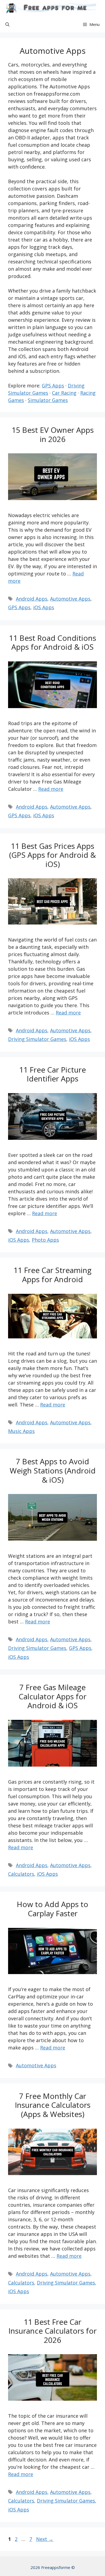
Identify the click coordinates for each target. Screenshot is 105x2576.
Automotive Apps (70, 599)
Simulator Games (48, 400)
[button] (7, 24)
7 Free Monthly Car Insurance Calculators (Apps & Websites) (53, 2105)
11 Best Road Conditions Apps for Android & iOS (52, 642)
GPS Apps (53, 386)
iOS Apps (44, 607)
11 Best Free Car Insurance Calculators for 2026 (52, 2331)
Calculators (21, 1874)
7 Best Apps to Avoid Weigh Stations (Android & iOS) (53, 1470)
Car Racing (64, 393)
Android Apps (32, 599)
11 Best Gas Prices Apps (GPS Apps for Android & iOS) (52, 855)
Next (45, 2539)
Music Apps (21, 1431)
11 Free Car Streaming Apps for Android (52, 1275)
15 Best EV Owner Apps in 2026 (53, 434)
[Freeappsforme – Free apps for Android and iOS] (49, 8)
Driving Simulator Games (37, 1039)
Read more (51, 789)
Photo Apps (45, 1240)
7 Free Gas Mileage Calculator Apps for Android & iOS (52, 1696)
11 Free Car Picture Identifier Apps (52, 1074)
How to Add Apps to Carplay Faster (52, 1909)
